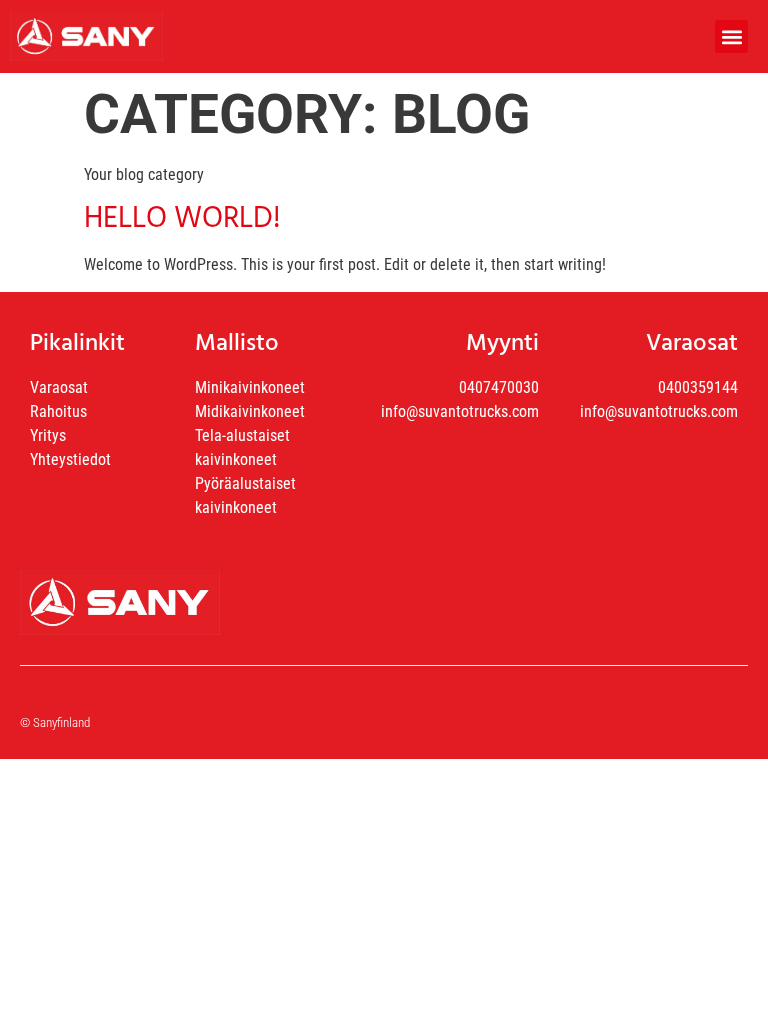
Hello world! (182, 219)
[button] (731, 36)
